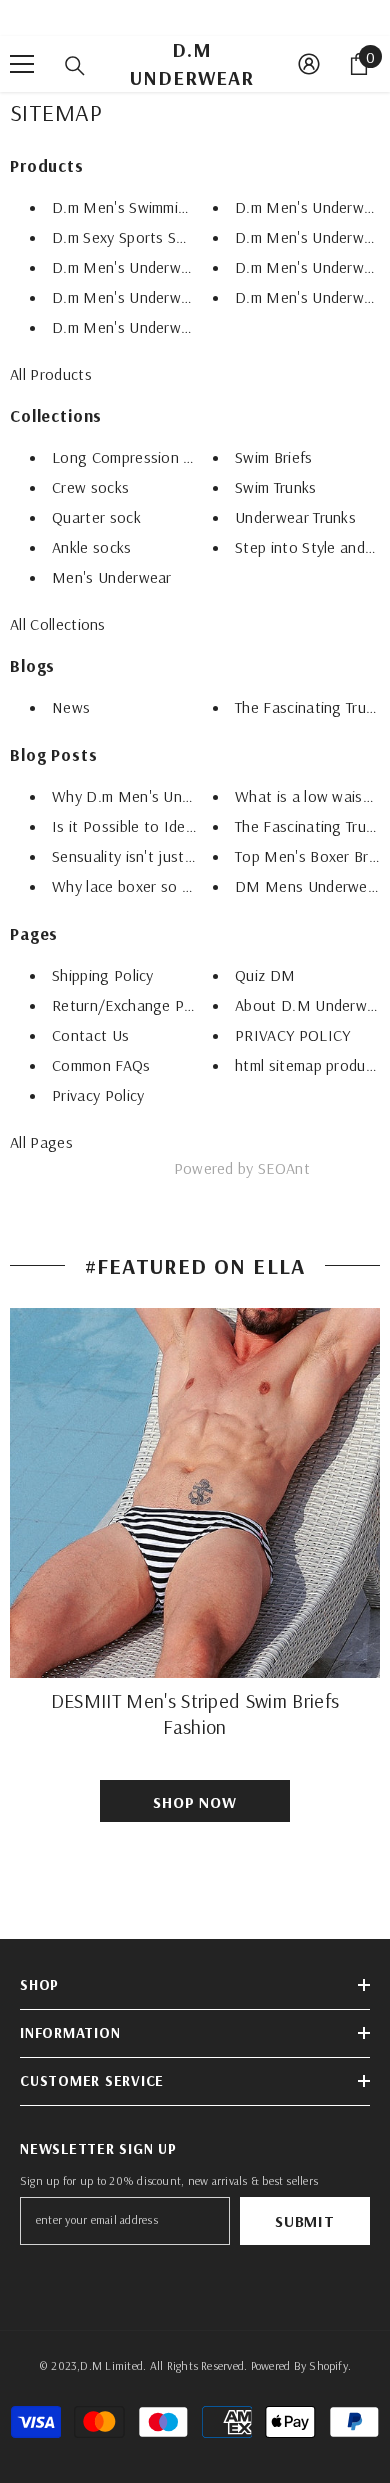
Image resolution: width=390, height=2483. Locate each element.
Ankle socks (92, 547)
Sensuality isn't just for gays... (155, 856)
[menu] (22, 64)
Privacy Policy (98, 1095)
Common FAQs (101, 1065)
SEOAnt (284, 1168)
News (71, 707)
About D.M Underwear (312, 1005)
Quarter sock (96, 517)
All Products (51, 374)
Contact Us (90, 1035)
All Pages (41, 1142)
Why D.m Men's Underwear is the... (172, 796)
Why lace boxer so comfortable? (162, 886)
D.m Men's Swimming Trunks (147, 207)
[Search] (75, 66)
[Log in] (309, 64)
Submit (305, 2221)
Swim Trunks (276, 487)
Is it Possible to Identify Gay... (155, 826)
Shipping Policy (103, 975)
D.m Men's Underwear (127, 267)
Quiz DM (265, 975)
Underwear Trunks (295, 517)
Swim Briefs (274, 457)
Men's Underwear (112, 577)
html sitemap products (311, 1065)
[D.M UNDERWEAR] (195, 1493)
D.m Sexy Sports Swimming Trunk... (170, 237)
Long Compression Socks (137, 457)
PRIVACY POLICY (292, 1035)
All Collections (58, 624)
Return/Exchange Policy (133, 1005)
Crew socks (90, 487)
